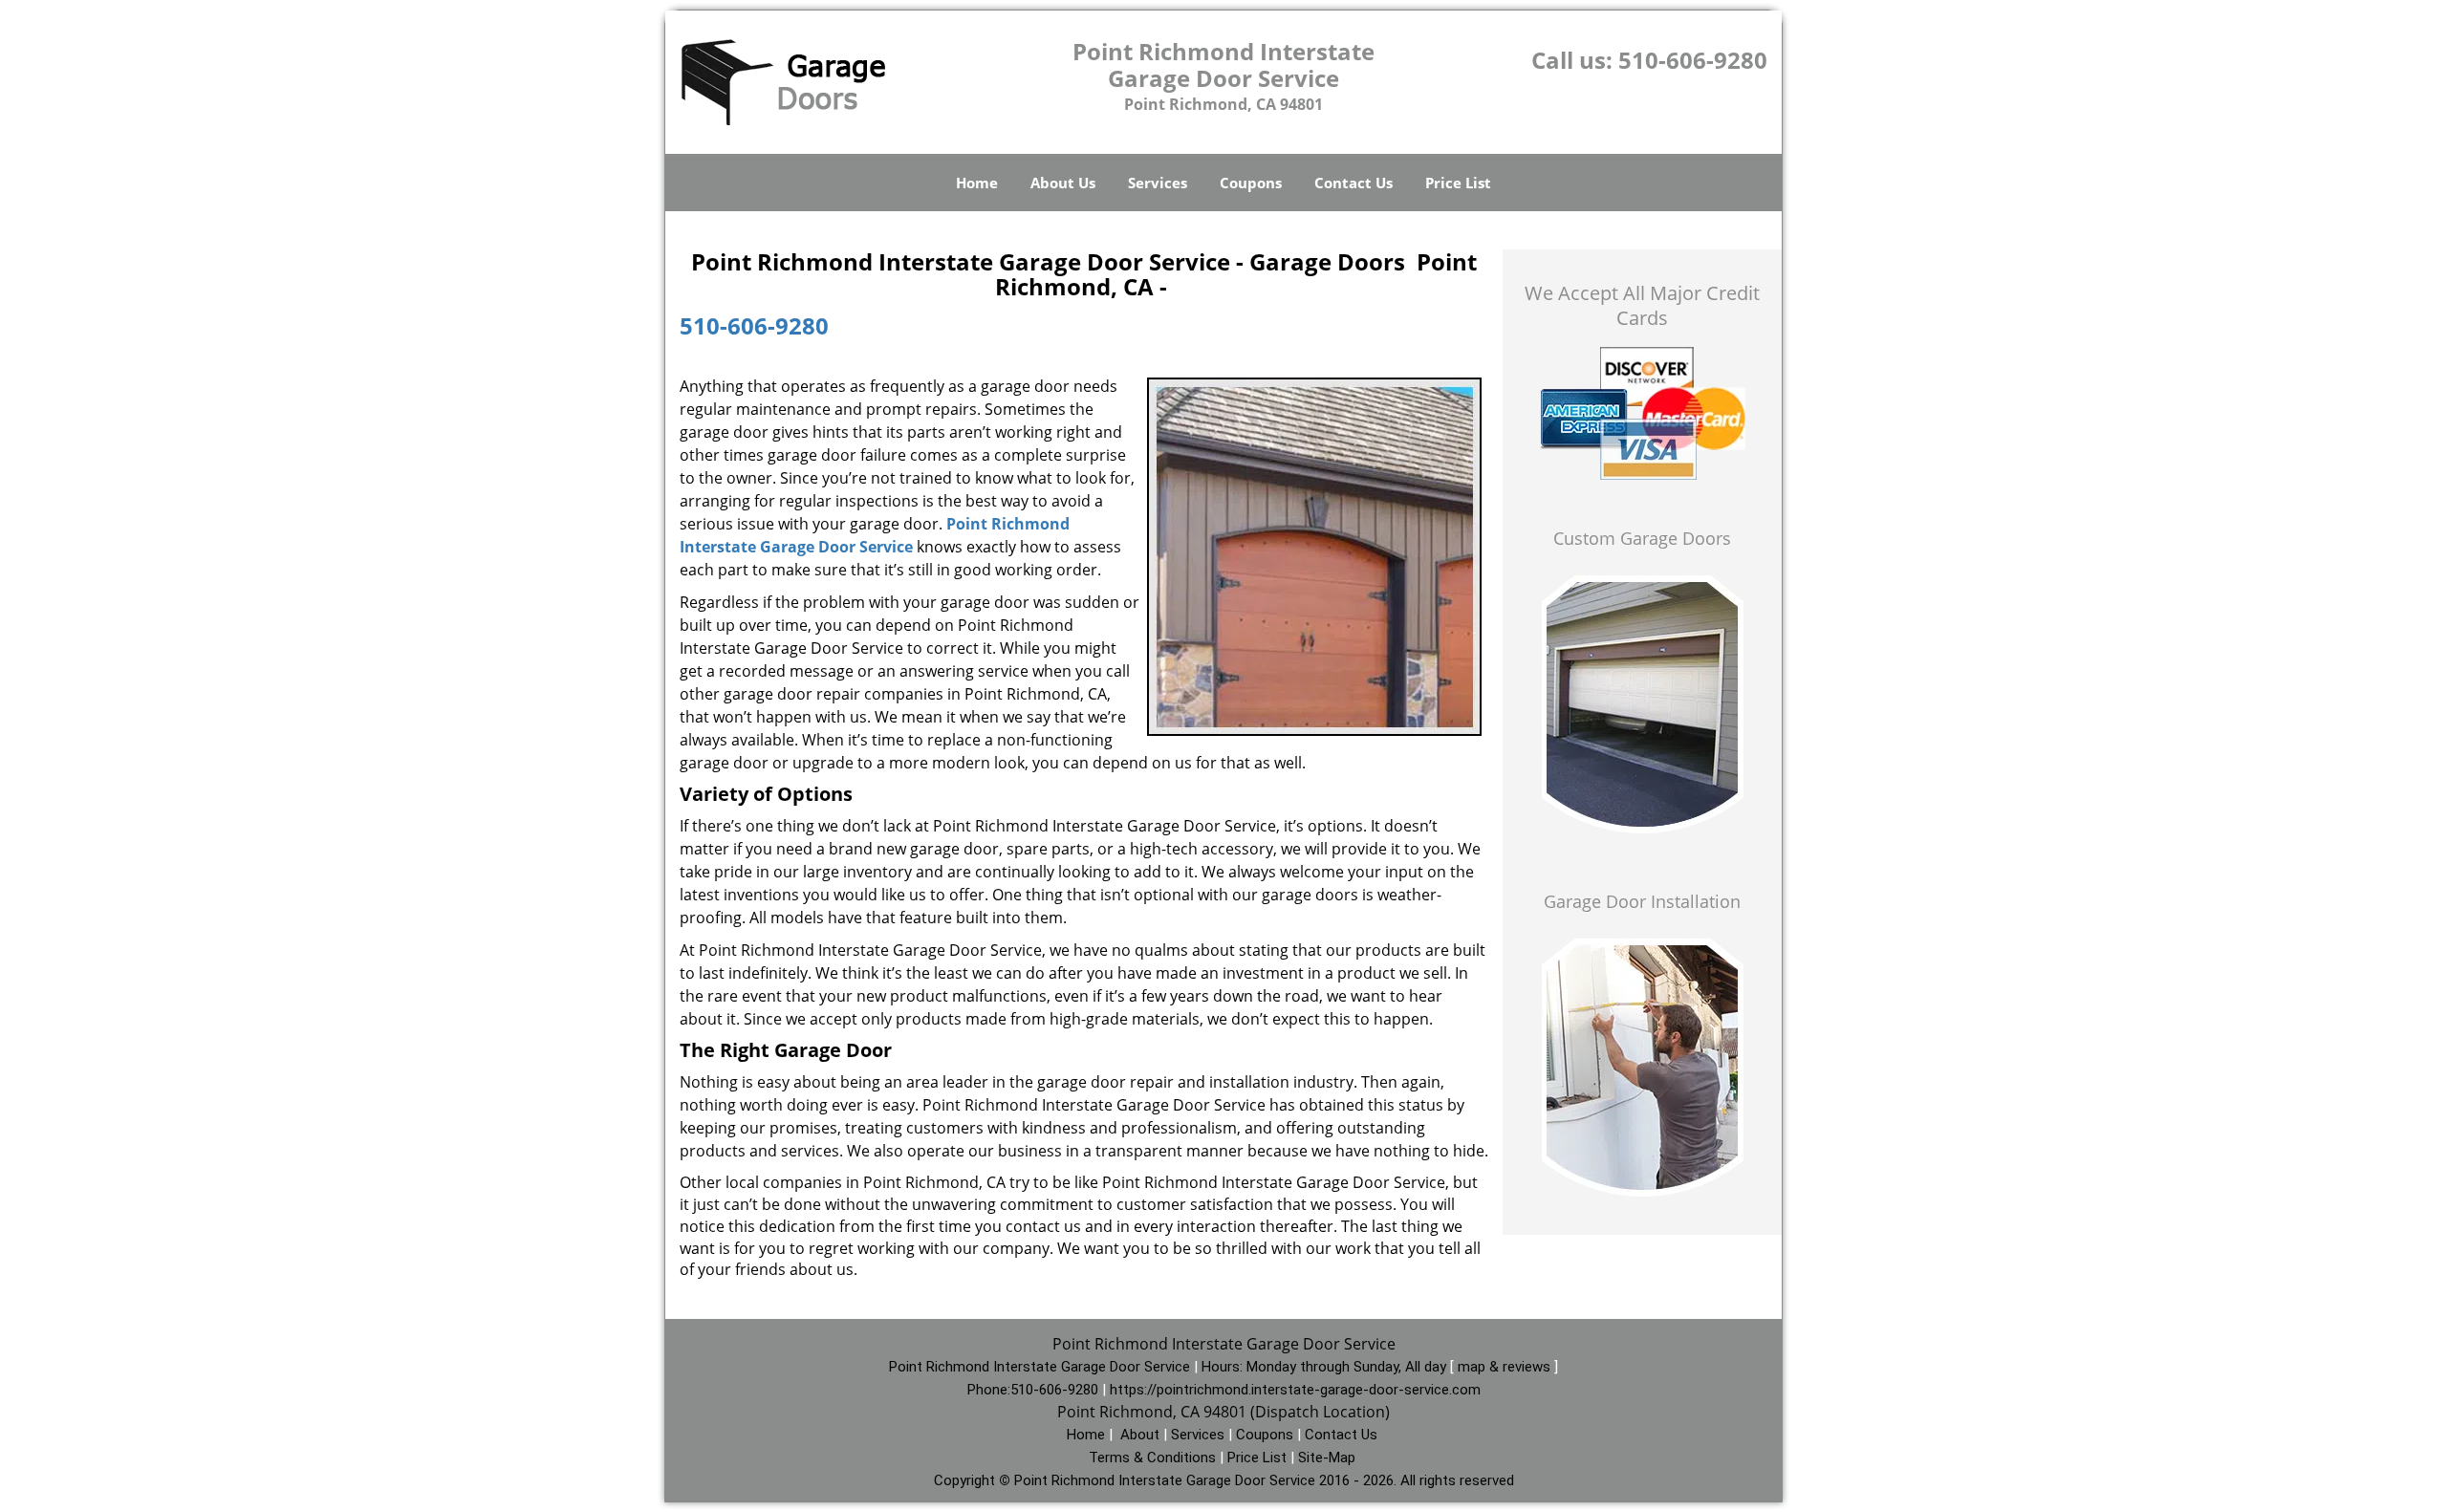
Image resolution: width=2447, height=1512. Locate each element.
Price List (1458, 183)
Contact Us (1353, 183)
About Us (1063, 183)
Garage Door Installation (1642, 901)
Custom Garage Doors (1642, 538)
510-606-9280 (1693, 60)
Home (977, 183)
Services (1158, 183)
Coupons (1251, 183)
